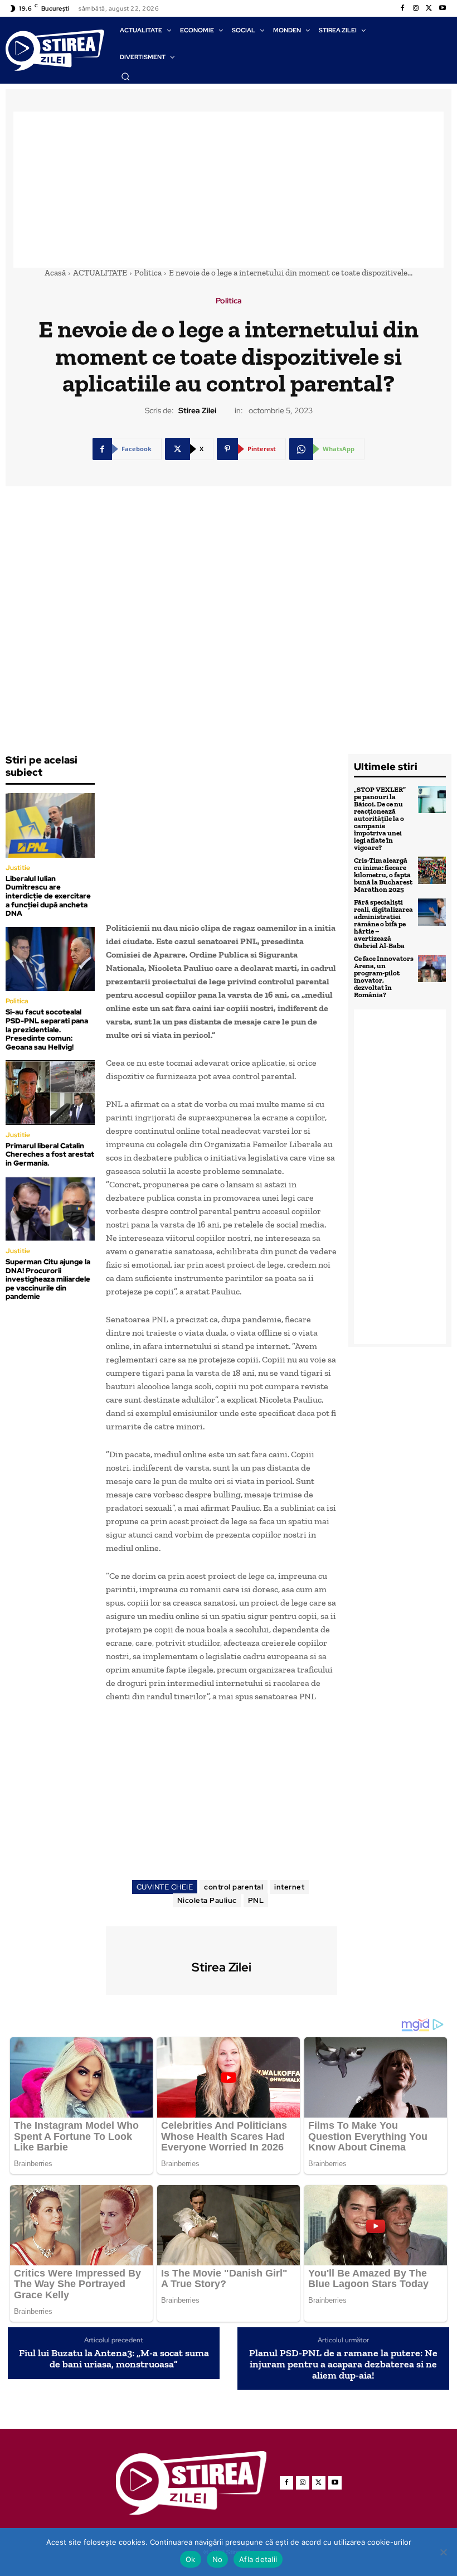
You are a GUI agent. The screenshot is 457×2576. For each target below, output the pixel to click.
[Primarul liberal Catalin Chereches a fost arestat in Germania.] (50, 1092)
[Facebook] (402, 8)
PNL (256, 1900)
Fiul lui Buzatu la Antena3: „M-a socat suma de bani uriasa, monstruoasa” (114, 2359)
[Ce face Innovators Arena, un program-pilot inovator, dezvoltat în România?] (432, 969)
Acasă (55, 273)
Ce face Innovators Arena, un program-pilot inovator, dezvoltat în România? (384, 977)
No (218, 2559)
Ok (191, 2559)
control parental (234, 1887)
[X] (429, 8)
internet (289, 1887)
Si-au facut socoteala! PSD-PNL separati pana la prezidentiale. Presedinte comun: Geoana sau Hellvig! (47, 1029)
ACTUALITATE (100, 273)
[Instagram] (416, 8)
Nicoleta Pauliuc (207, 1900)
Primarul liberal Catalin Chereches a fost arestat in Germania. (50, 1154)
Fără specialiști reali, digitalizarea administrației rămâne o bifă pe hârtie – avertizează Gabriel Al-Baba (383, 924)
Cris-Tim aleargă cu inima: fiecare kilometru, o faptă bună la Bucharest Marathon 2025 (383, 875)
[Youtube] (443, 8)
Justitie (18, 868)
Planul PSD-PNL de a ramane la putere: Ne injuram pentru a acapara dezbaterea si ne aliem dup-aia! (343, 2364)
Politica (148, 273)
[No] (443, 2552)
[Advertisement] (229, 190)
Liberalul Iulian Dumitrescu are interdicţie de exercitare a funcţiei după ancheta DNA (48, 896)
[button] (125, 76)
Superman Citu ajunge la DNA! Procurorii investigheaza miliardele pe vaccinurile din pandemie (48, 1279)
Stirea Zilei (197, 411)
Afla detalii (258, 2559)
